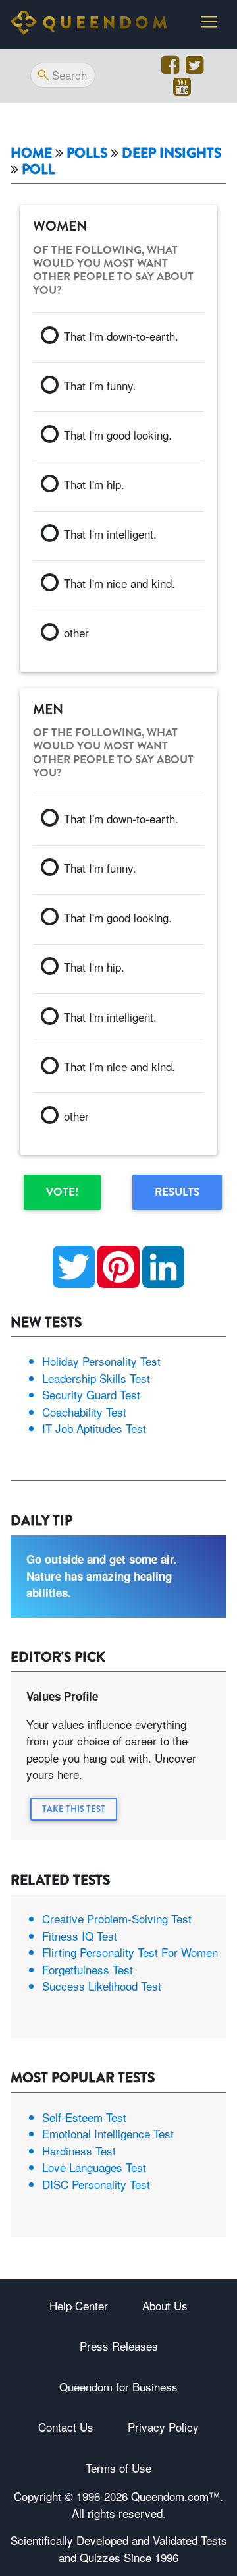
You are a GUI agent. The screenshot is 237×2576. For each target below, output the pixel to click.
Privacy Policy (163, 2427)
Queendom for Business (118, 2386)
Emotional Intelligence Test (108, 2133)
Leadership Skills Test (96, 1378)
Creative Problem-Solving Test (117, 1918)
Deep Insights (171, 153)
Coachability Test (84, 1412)
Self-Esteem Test (84, 2117)
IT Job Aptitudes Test (94, 1428)
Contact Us (66, 2427)
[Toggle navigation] (209, 22)
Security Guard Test (91, 1394)
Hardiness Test (79, 2151)
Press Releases (119, 2346)
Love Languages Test (94, 2167)
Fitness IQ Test (80, 1936)
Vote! (62, 1192)
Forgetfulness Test (88, 1969)
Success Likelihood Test (102, 1986)
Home (31, 153)
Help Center (79, 2305)
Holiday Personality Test (101, 1361)
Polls (87, 153)
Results (177, 1192)
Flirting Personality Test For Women (130, 1952)
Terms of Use (118, 2468)
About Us (165, 2305)
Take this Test (74, 1809)
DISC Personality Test (96, 2184)
